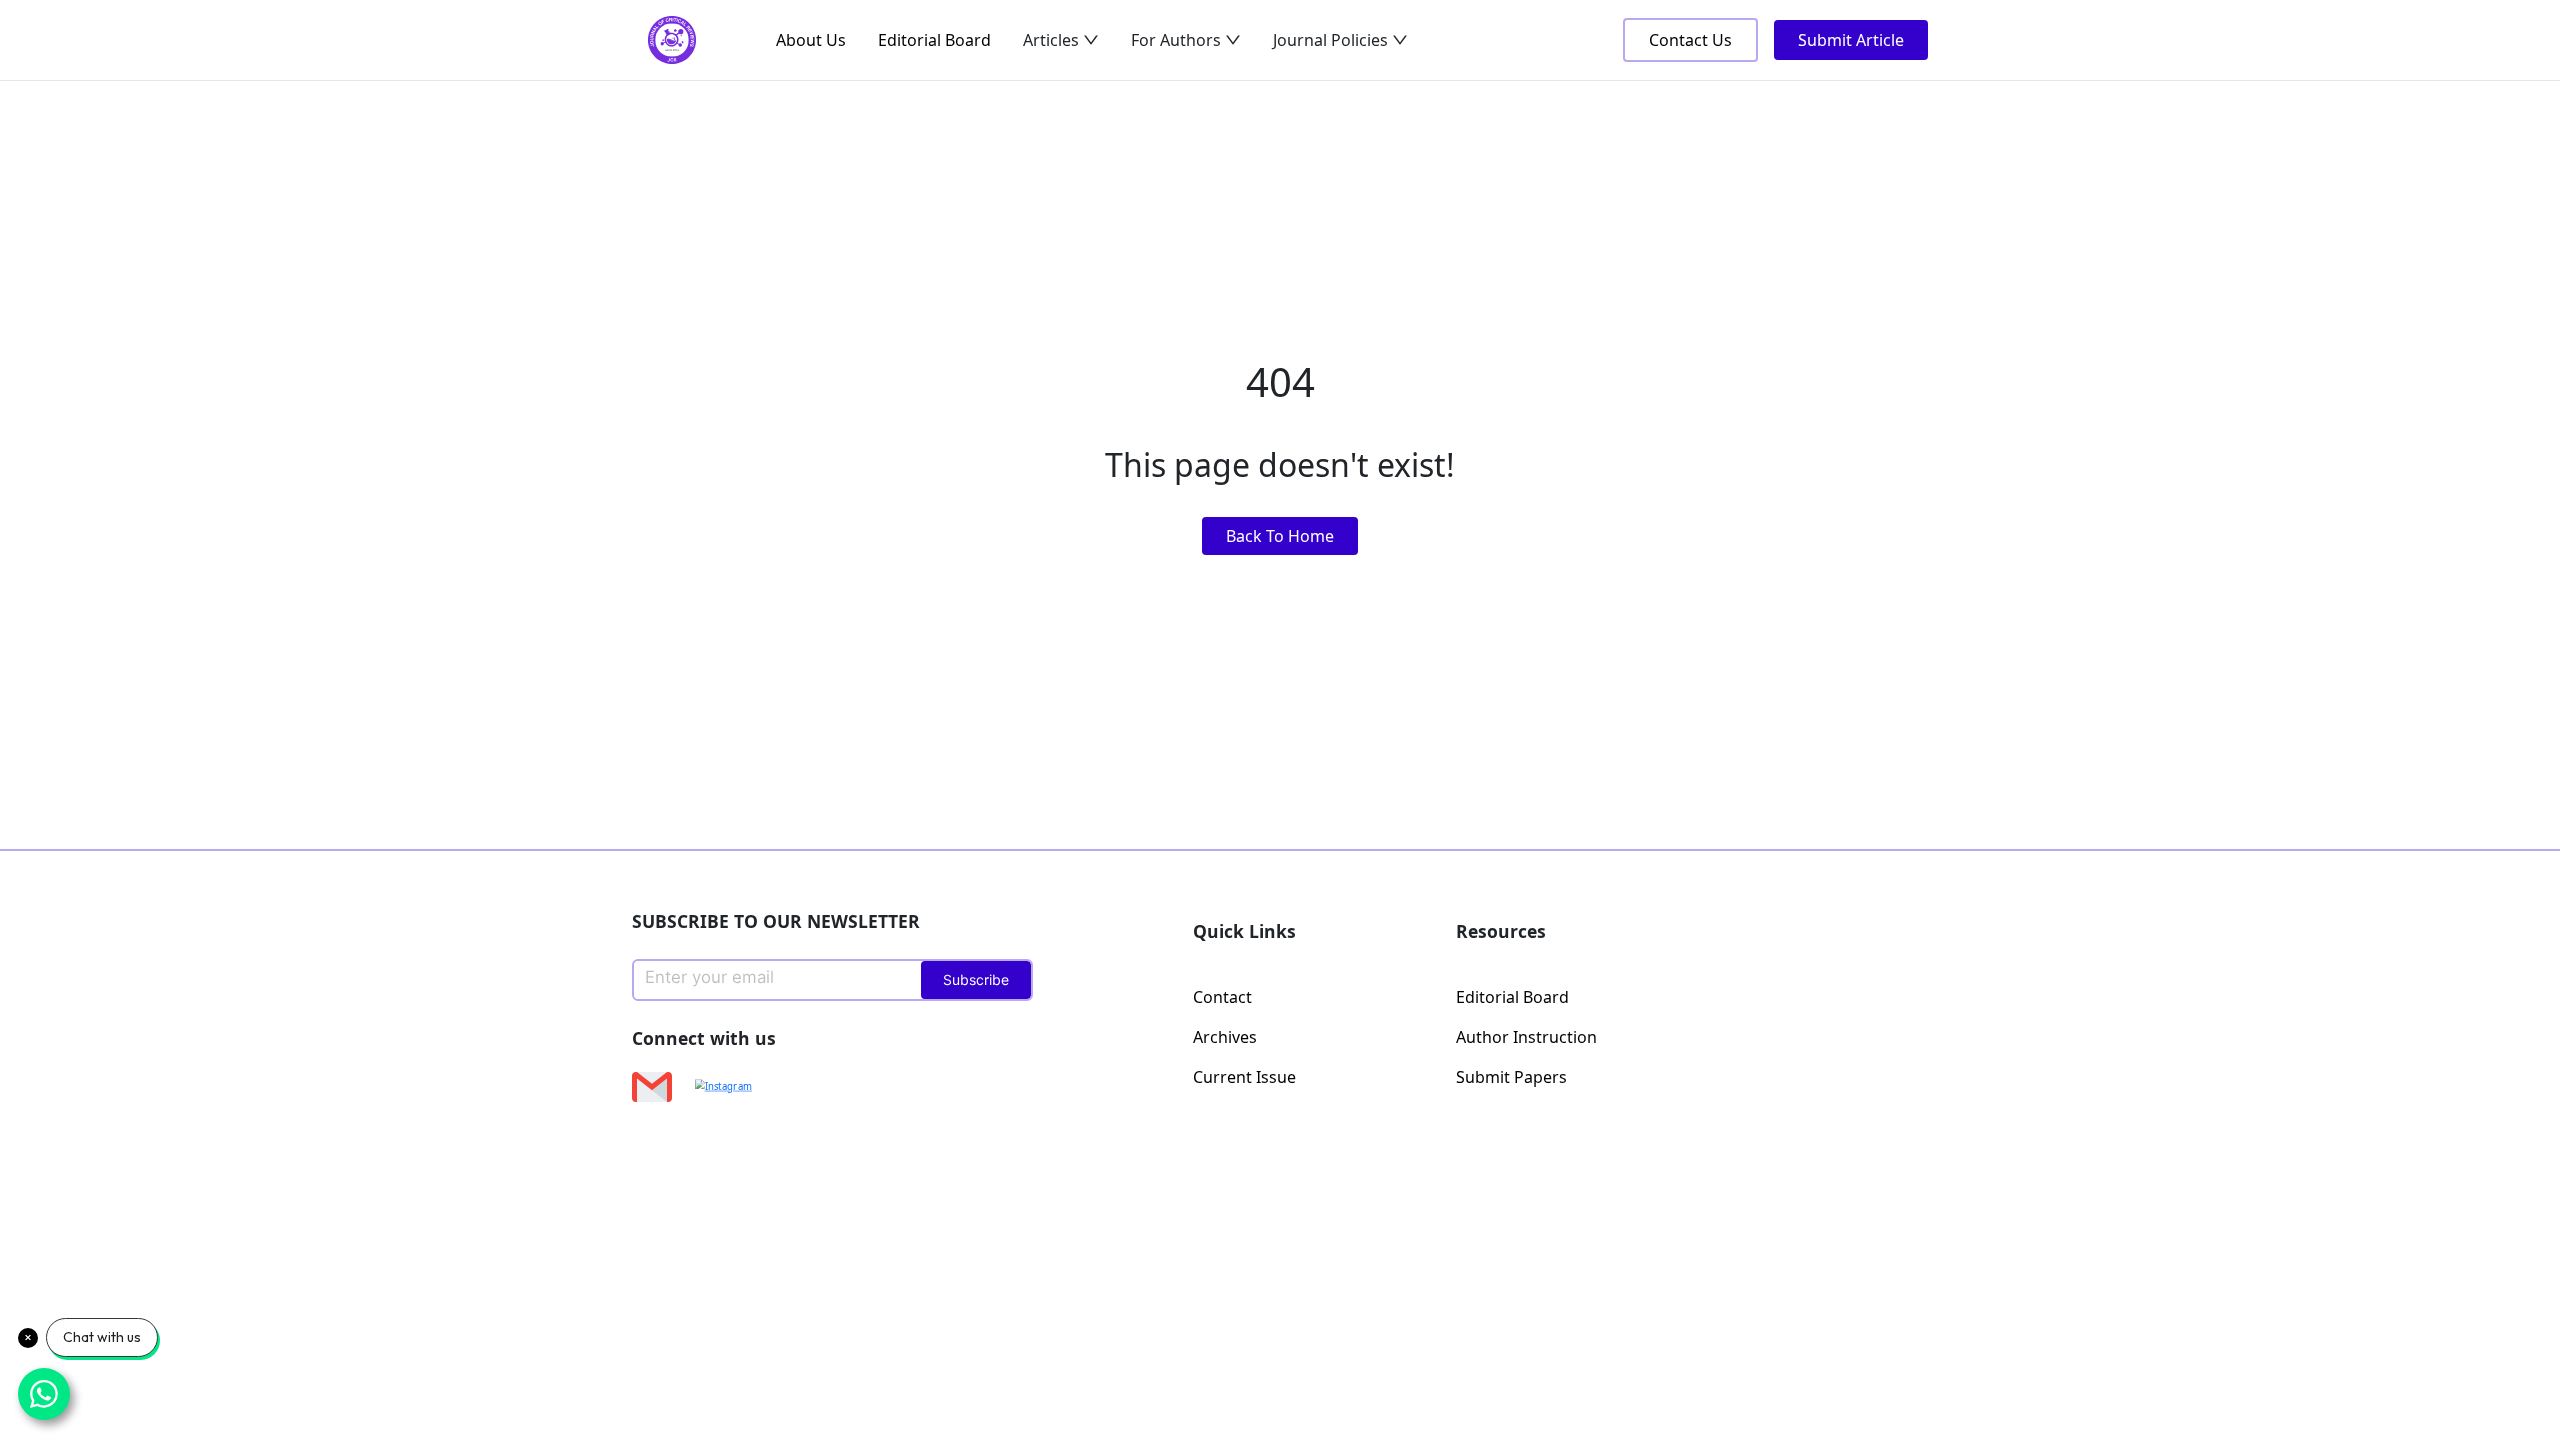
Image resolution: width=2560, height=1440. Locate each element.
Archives (1225, 1037)
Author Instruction (1526, 1037)
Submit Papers (1511, 1077)
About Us (811, 40)
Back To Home (1280, 536)
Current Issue (1244, 1077)
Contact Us (1690, 40)
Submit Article (1851, 40)
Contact (1222, 997)
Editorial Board (934, 40)
